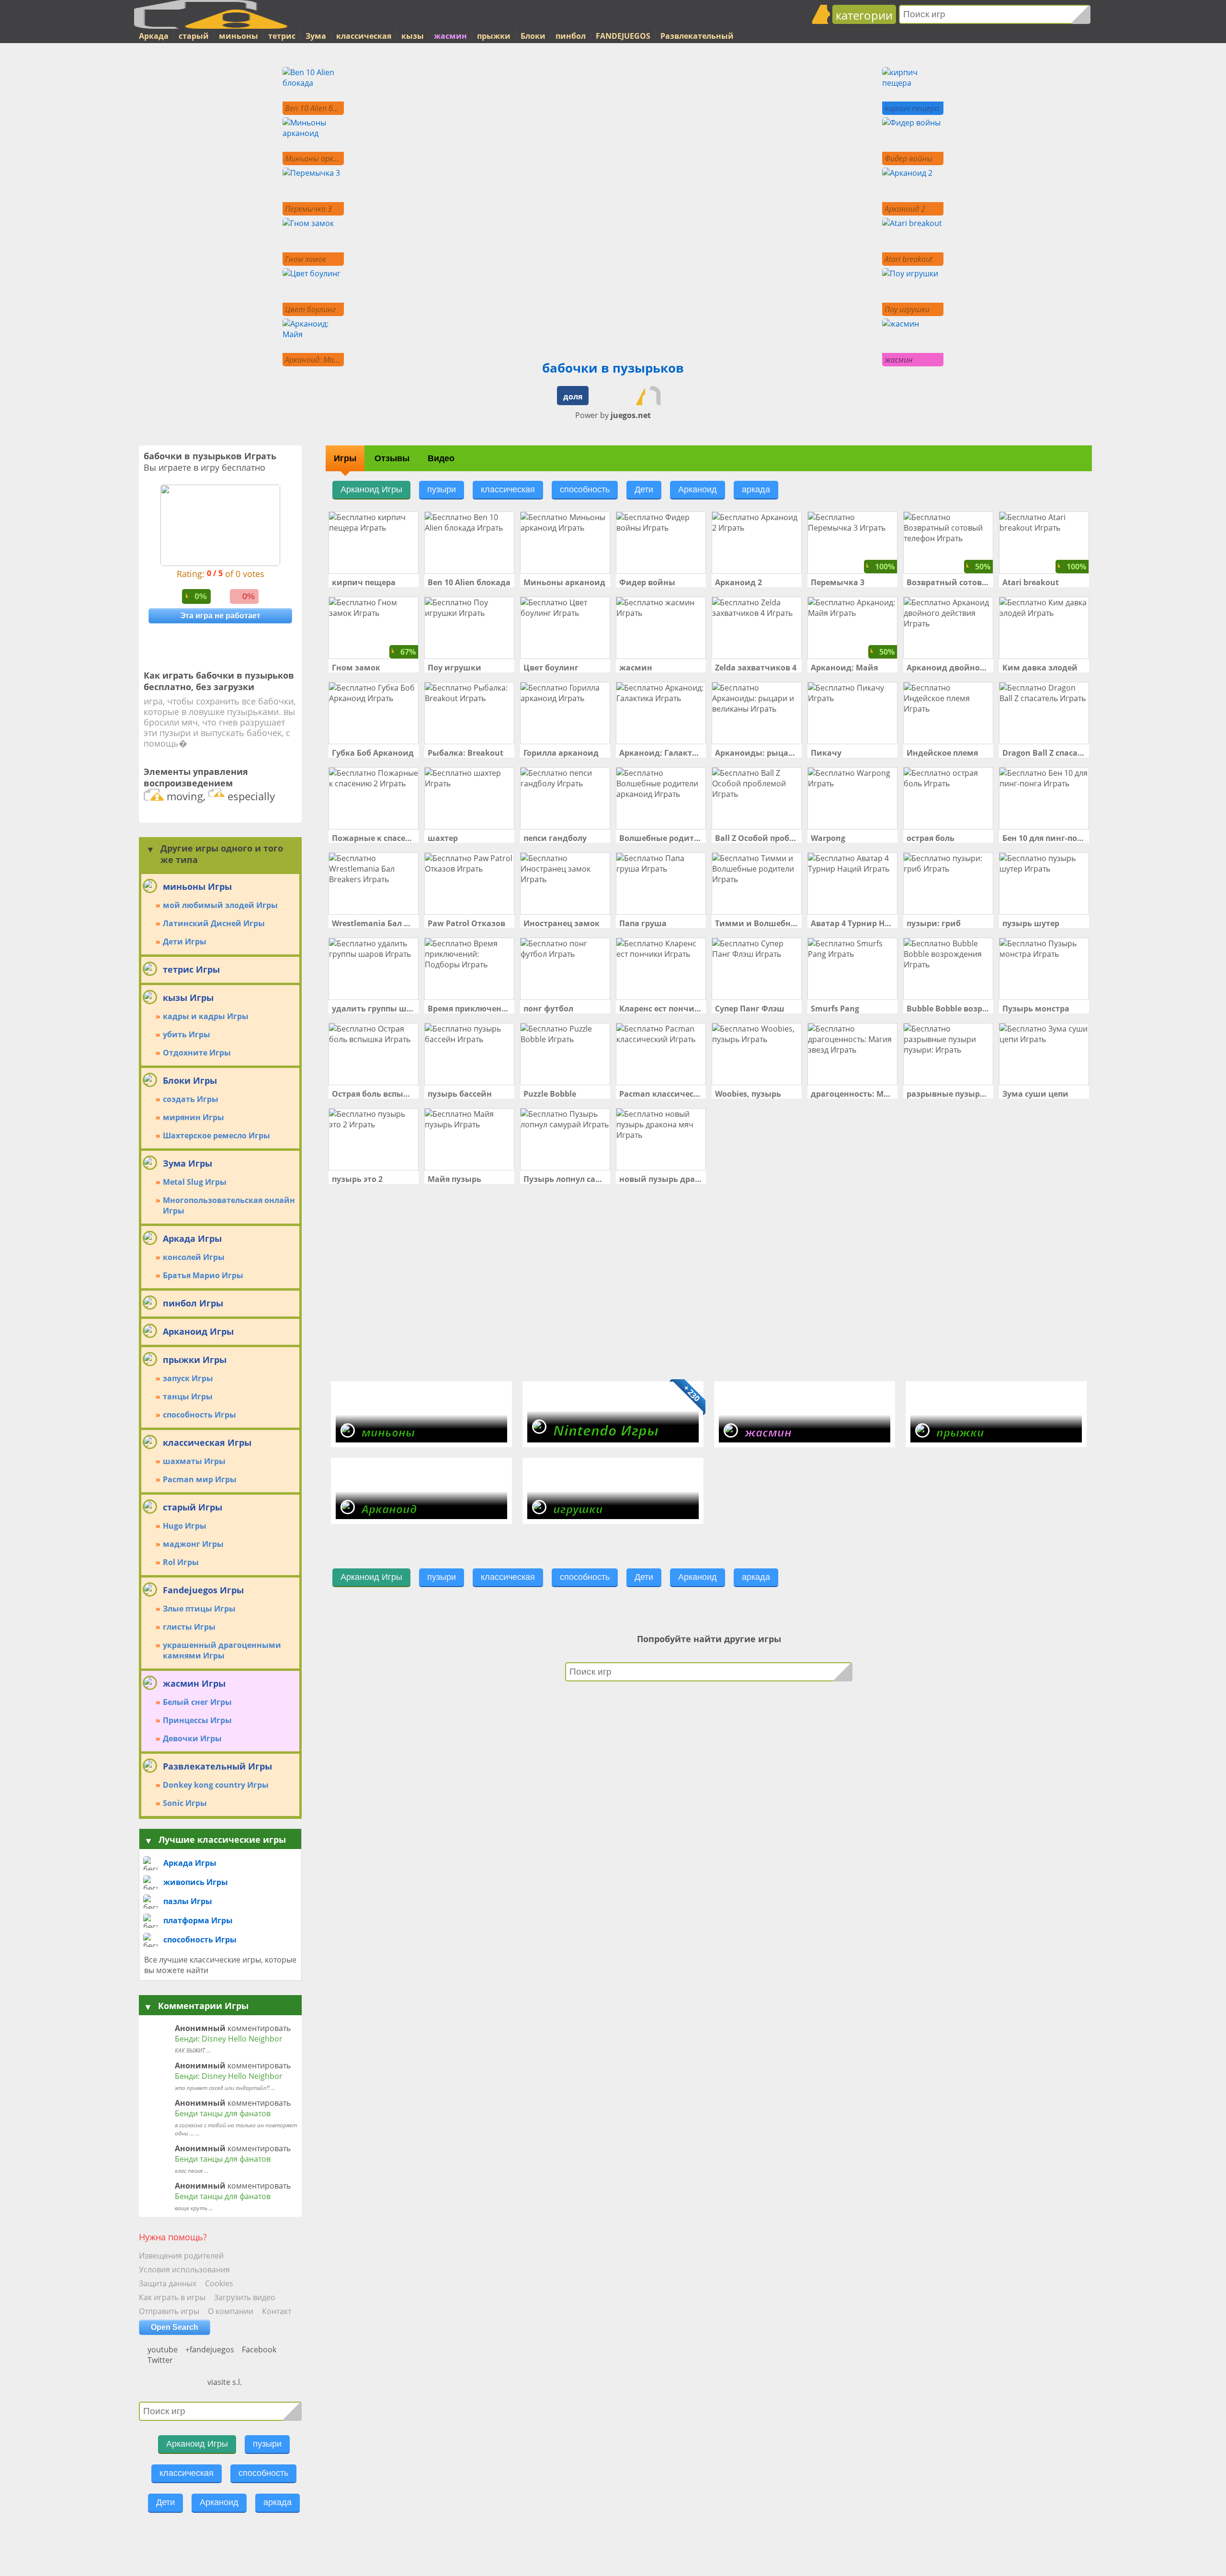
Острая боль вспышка (374, 1094)
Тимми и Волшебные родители (757, 923)
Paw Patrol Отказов (466, 923)
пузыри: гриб (934, 923)
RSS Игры (192, 2366)
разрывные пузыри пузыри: (948, 1094)
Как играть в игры (172, 2297)
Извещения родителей (181, 2256)
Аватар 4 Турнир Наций (852, 923)
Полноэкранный (609, 396)
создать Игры (191, 1099)
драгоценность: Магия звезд (852, 1094)
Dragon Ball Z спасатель (1044, 753)
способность (263, 2473)
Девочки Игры (192, 1738)
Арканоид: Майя (844, 668)
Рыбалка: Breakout (465, 753)
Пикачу (826, 753)
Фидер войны (647, 582)
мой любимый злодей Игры (220, 905)
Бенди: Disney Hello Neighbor (229, 2039)
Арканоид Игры (197, 2444)
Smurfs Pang (835, 1009)
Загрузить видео (245, 2297)
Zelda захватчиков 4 (756, 668)
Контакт (277, 2311)
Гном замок (356, 668)
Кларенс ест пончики (661, 1009)
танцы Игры (188, 1396)
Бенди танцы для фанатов (223, 2113)
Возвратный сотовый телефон (948, 582)
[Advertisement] (172, 211)
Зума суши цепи (1035, 1094)
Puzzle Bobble (550, 1094)
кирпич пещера (364, 582)
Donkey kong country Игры (216, 1785)
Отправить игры (169, 2311)
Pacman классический (661, 1094)
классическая (187, 2473)
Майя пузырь (454, 1179)
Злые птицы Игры (199, 1609)
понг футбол (548, 1009)
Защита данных (168, 2283)
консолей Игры (194, 1257)
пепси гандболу (555, 838)
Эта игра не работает (220, 616)
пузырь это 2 (357, 1179)
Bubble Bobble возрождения (948, 1009)
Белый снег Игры (197, 1702)
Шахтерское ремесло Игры (216, 1135)
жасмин (636, 668)
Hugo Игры (185, 1526)
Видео (441, 458)
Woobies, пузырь (748, 1094)
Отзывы (392, 458)
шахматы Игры (194, 1461)
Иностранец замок (562, 923)
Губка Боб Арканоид (373, 753)
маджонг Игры (193, 1544)
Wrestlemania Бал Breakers (374, 923)
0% (201, 596)
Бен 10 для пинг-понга (1044, 838)
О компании (231, 2311)
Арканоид (219, 2502)
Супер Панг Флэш (750, 1009)
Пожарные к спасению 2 (374, 838)
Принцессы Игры (197, 1720)
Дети (165, 2502)
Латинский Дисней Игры (214, 923)
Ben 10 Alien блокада (469, 582)
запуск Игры (188, 1378)
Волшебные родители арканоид (661, 838)
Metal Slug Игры (195, 1182)
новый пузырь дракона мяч (661, 1179)
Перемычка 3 (838, 582)
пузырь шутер (1031, 923)
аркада (278, 2502)
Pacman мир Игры (200, 1479)
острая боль (931, 838)
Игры (345, 458)
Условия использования (184, 2270)
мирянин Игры (193, 1117)
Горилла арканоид (561, 753)
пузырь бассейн (460, 1094)
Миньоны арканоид (564, 582)
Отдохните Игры (197, 1053)
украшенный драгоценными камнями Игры (222, 1650)
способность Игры (199, 1415)
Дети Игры (185, 942)
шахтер (443, 838)
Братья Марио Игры (203, 1275)
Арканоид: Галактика (661, 753)
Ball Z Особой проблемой (757, 838)
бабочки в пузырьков (613, 368)
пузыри (267, 2444)
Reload (659, 396)
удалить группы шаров (374, 1009)
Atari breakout (1031, 582)
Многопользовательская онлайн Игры (229, 1205)
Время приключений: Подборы (469, 1009)
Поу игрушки (454, 668)
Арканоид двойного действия (948, 668)
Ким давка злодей (1040, 668)
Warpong (828, 838)
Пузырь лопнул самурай (565, 1179)
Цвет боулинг (551, 668)
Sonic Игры (185, 1803)
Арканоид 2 (738, 582)
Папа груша (643, 923)
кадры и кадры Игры (206, 1016)
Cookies (219, 2283)
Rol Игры (181, 1562)
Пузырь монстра (1036, 1009)
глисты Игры (189, 1627)
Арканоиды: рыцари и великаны (757, 753)
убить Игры (187, 1034)
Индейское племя (942, 753)
